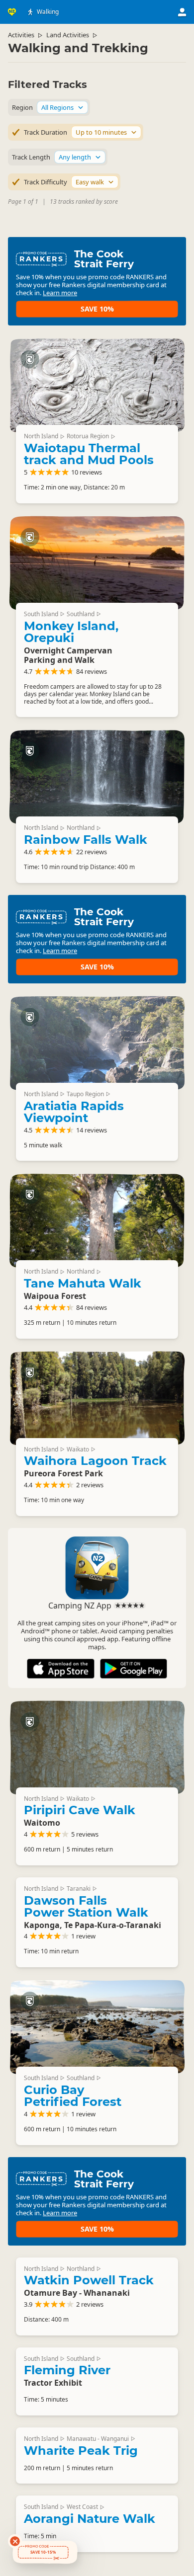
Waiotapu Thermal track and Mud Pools (89, 454)
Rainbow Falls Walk (86, 840)
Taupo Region (85, 1094)
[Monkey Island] (97, 563)
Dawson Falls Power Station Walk (86, 1906)
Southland (81, 614)
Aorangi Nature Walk (90, 2519)
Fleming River (67, 2370)
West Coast (82, 2507)
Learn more (60, 293)
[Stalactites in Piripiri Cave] (97, 1748)
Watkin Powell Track (89, 2280)
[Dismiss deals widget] (15, 2541)
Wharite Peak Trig (81, 2451)
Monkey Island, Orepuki (71, 632)
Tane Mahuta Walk (83, 1283)
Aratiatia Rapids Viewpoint (74, 1112)
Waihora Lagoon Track (95, 1461)
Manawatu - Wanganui (98, 2439)
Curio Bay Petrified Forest (73, 2096)
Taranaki (79, 1889)
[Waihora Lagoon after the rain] (97, 1398)
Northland (81, 828)
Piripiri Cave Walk (80, 1810)
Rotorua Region (88, 436)
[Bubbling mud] (97, 385)
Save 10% (97, 309)
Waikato (78, 1449)
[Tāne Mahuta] (97, 1220)
